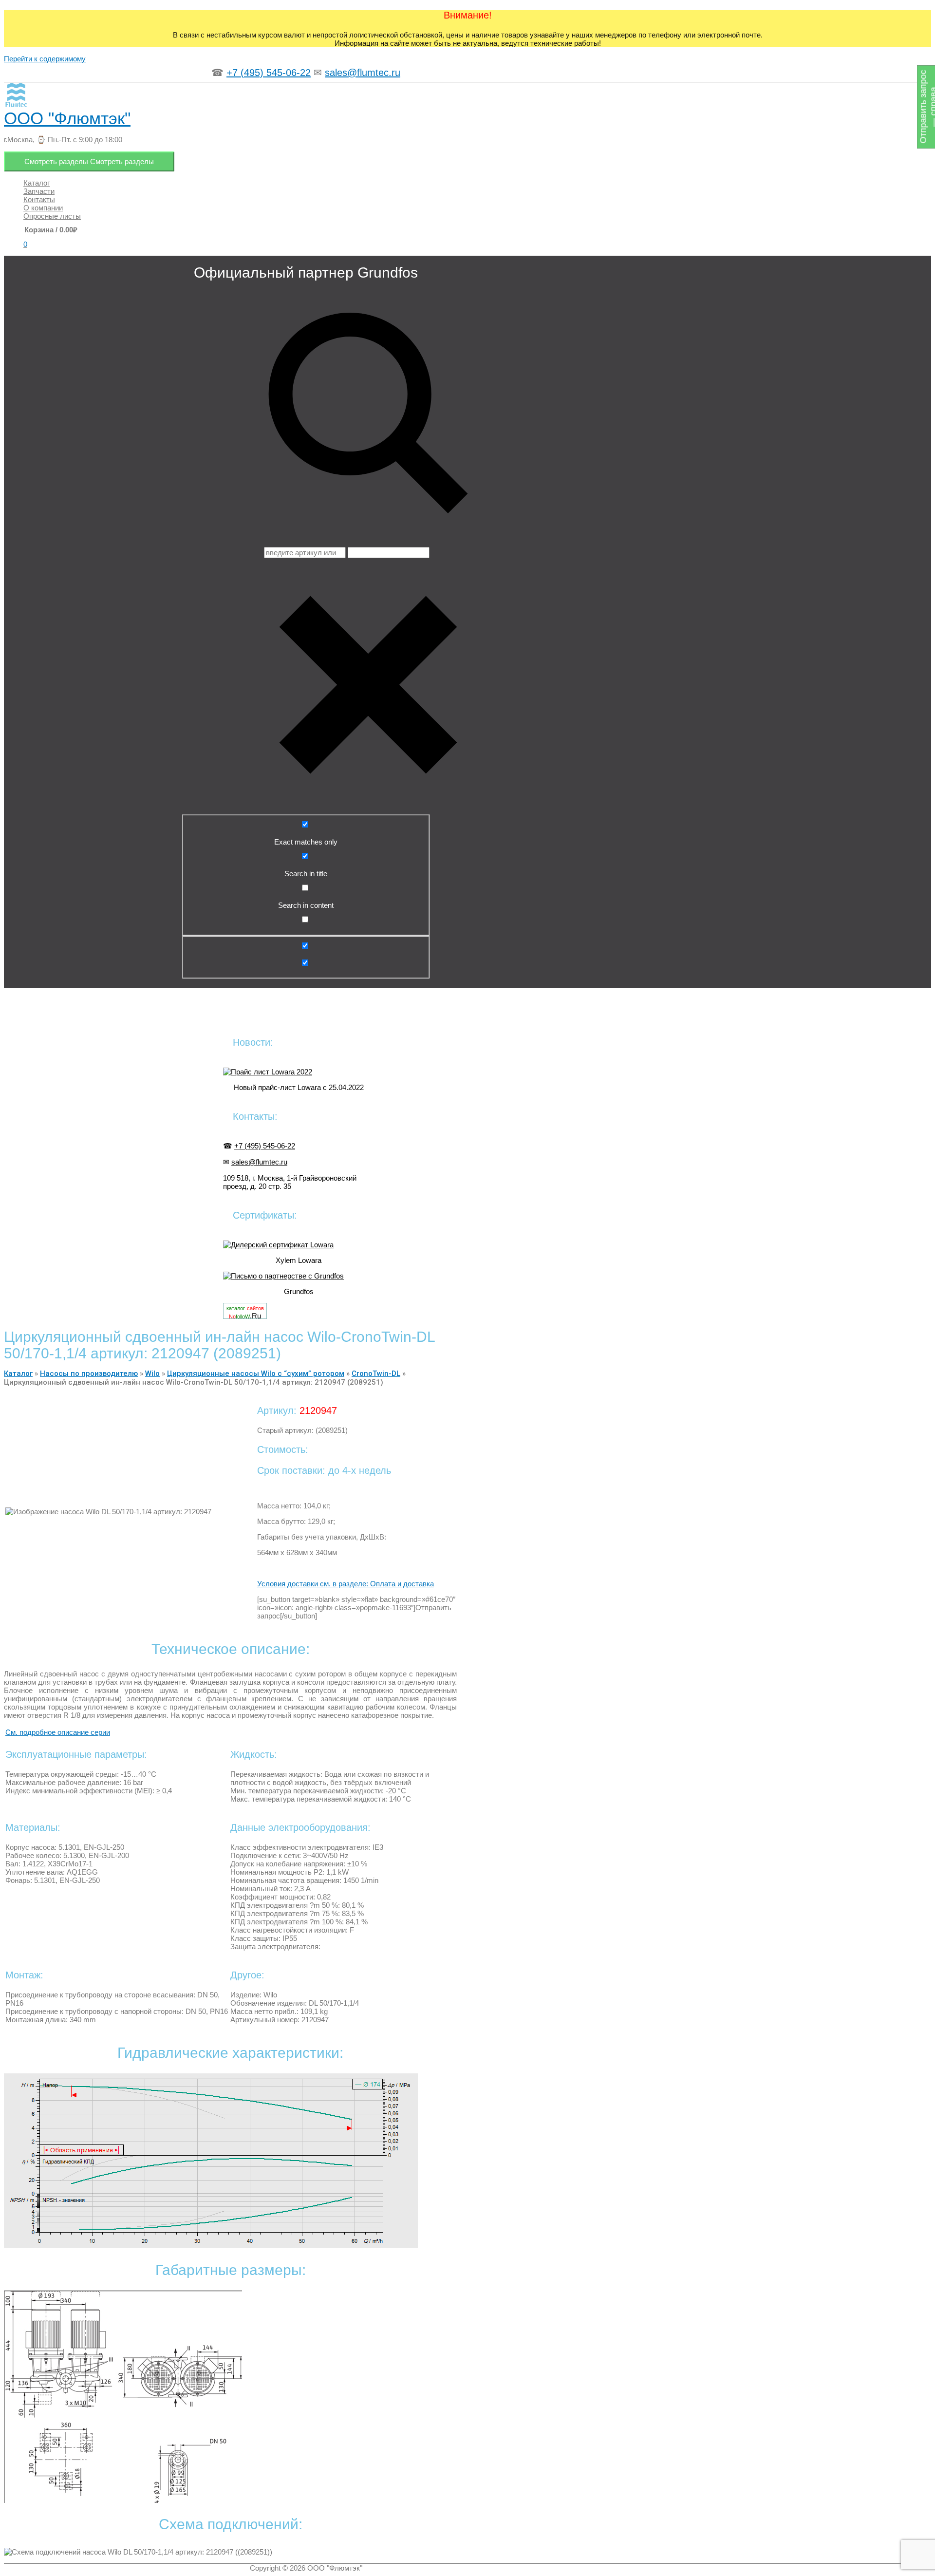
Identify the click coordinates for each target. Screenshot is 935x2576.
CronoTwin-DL (376, 1373)
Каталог (18, 1373)
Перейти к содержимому (45, 59)
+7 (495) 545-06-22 (269, 73)
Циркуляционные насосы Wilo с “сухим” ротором (256, 1373)
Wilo (152, 1373)
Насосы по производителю (89, 1373)
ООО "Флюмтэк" (67, 118)
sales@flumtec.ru (363, 73)
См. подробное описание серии (58, 1732)
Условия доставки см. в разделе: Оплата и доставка (346, 1584)
